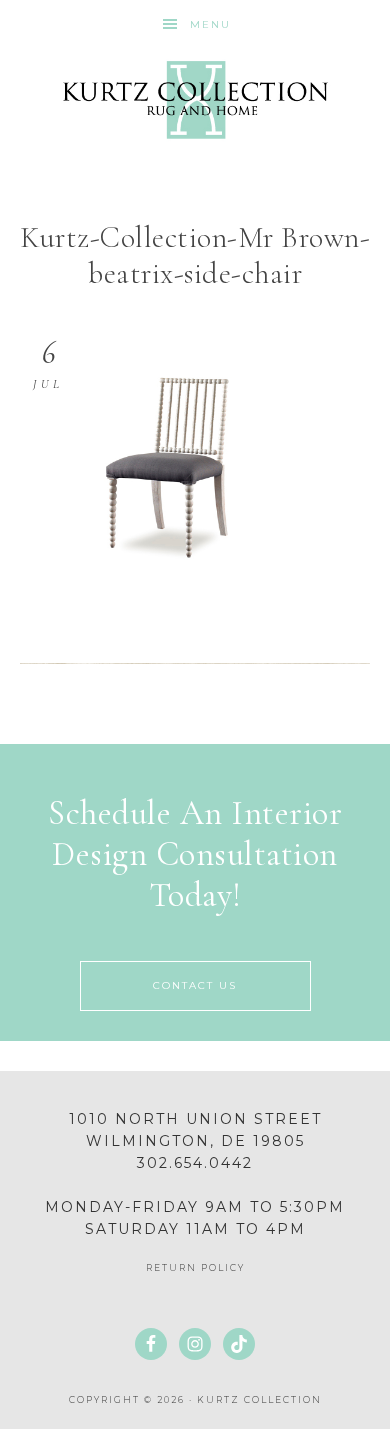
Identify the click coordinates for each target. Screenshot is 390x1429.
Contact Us (195, 985)
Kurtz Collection (195, 100)
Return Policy (195, 1267)
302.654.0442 (195, 1163)
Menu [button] (210, 24)
